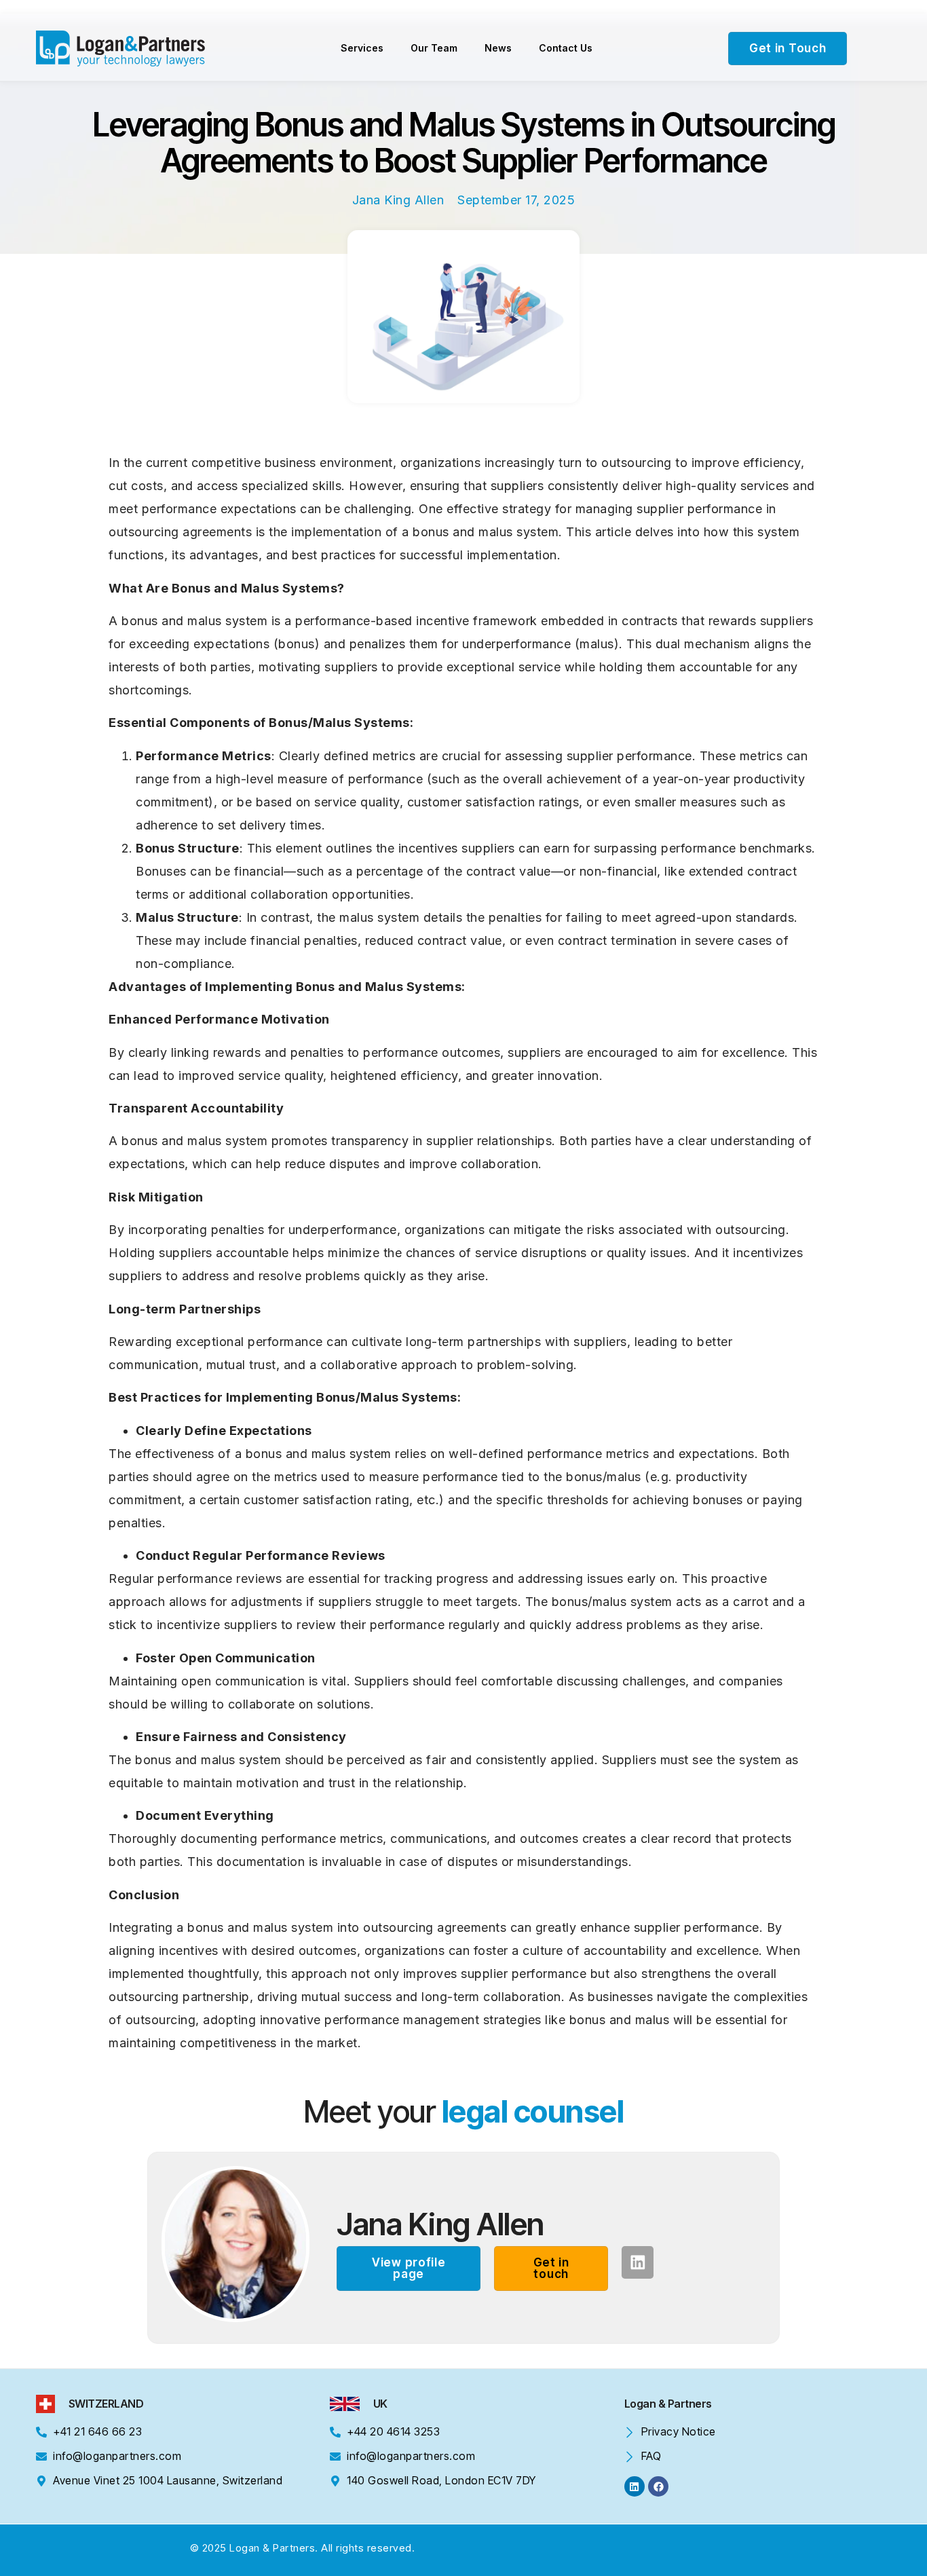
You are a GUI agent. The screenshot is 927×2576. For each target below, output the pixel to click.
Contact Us (566, 48)
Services (362, 48)
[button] (409, 2269)
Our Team (434, 48)
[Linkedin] (638, 2262)
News (498, 48)
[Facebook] (658, 2486)
